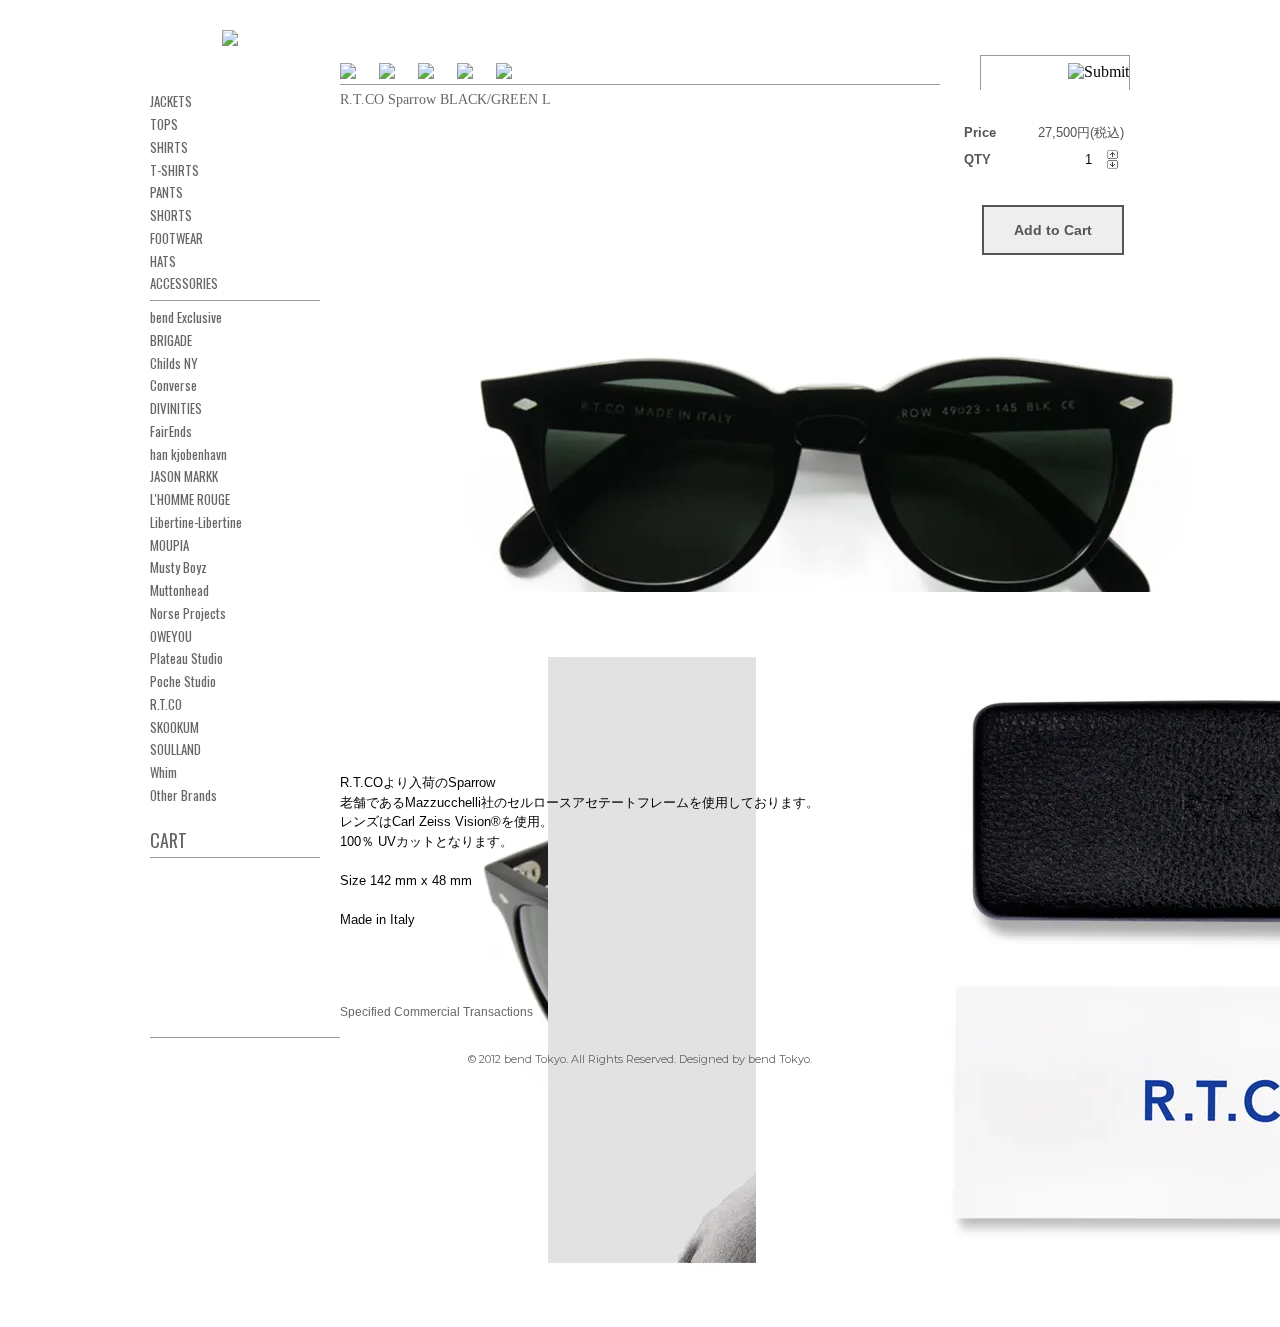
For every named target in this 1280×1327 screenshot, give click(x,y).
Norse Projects (188, 613)
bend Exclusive (186, 317)
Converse (173, 385)
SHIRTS (169, 147)
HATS (163, 261)
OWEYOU (171, 636)
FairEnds (171, 431)
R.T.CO (166, 704)
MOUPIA (169, 545)
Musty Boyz (178, 567)
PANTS (166, 192)
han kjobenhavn (188, 454)
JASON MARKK (184, 476)
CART (168, 840)
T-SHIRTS (174, 170)
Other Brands (183, 795)
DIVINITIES (176, 408)
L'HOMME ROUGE (190, 499)
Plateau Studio (186, 658)
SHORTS (171, 215)
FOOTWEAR (176, 238)
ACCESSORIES (184, 283)
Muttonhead (179, 590)
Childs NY (174, 363)
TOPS (164, 124)
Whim (163, 772)
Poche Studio (183, 681)
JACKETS (171, 101)
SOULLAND (175, 749)
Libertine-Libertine (196, 522)
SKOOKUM (174, 727)
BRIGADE (171, 340)
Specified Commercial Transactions (436, 1012)
